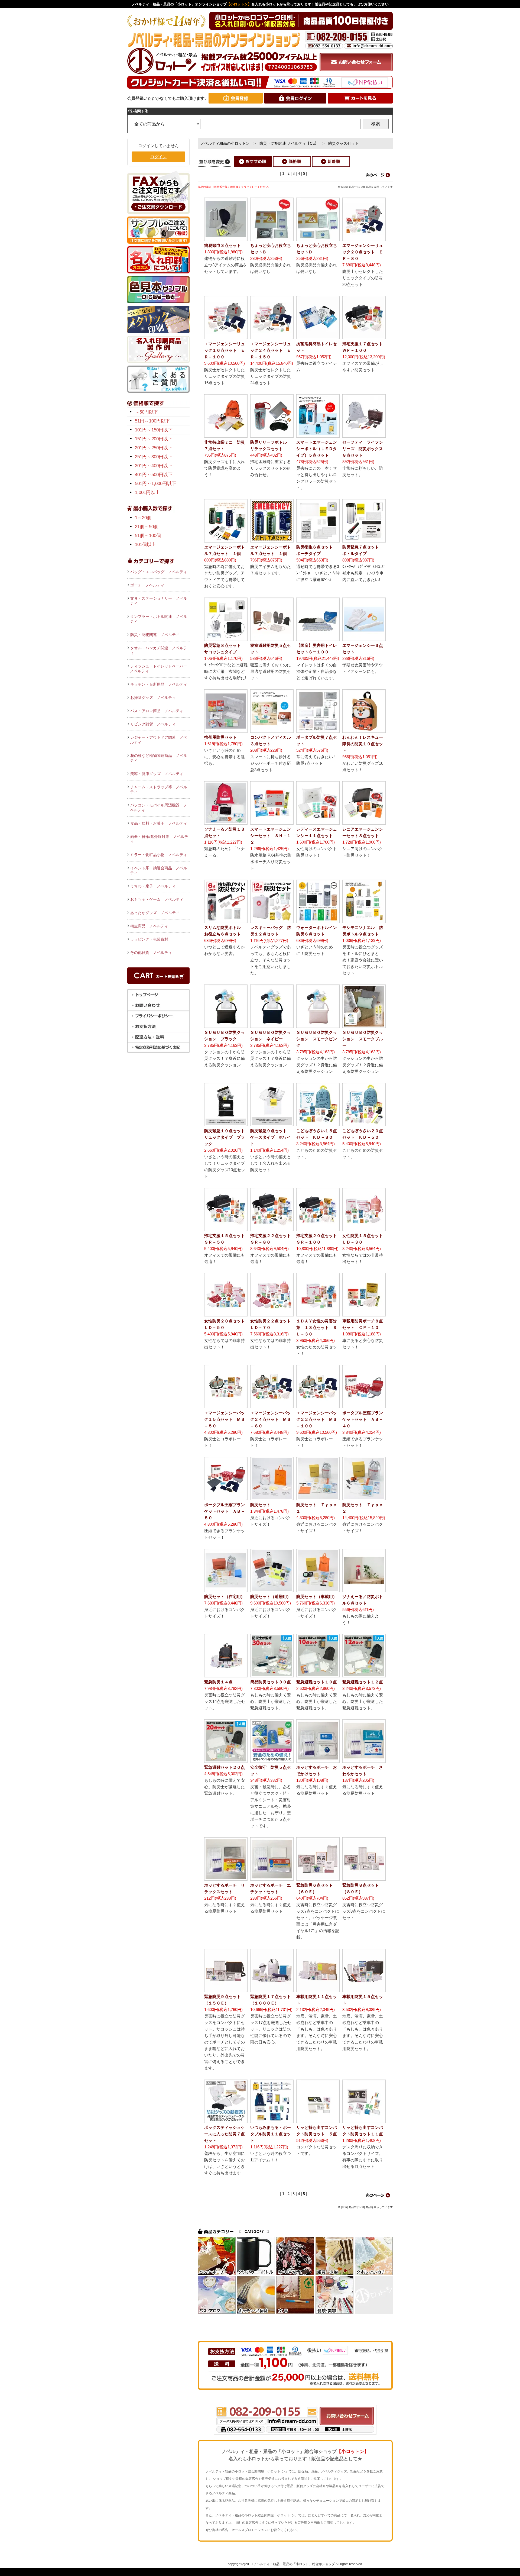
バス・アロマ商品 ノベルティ (157, 711)
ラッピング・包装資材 (149, 939)
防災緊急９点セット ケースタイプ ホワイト (271, 1137)
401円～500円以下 (154, 475)
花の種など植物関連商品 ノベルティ (159, 758)
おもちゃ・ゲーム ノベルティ (157, 899)
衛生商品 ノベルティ (149, 926)
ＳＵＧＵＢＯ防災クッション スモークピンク (317, 1039)
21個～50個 (147, 527)
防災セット (260, 1505)
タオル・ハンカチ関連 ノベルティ (159, 650)
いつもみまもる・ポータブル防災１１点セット (271, 2134)
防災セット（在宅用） (225, 1597)
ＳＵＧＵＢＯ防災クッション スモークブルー (363, 1039)
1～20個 (143, 518)
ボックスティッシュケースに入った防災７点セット (225, 2134)
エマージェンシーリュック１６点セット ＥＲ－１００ (225, 350)
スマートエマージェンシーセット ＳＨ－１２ (271, 836)
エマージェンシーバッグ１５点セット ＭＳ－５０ (225, 1419)
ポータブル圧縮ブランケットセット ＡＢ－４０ (363, 1419)
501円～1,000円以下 (156, 484)
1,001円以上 (147, 493)
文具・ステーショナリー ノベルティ (159, 601)
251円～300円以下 (154, 457)
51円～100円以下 (152, 421)
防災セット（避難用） (271, 1597)
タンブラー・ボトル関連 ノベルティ (159, 619)
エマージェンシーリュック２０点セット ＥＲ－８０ (363, 252)
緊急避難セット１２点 (363, 1682)
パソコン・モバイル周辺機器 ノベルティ (159, 808)
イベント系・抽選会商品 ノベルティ (159, 870)
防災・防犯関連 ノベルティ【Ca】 (289, 143)
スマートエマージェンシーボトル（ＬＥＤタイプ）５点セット (317, 449)
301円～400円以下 (154, 466)
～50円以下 (147, 412)
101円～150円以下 (154, 430)
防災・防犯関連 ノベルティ (155, 635)
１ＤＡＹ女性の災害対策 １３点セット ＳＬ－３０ (317, 1327)
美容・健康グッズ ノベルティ (157, 774)
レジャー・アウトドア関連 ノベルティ (159, 740)
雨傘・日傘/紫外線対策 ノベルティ (159, 839)
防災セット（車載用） (317, 1597)
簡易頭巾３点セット (222, 245)
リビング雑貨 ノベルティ (153, 724)
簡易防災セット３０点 (271, 1682)
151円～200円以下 (154, 439)
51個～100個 (148, 536)
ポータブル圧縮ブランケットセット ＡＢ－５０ (225, 1511)
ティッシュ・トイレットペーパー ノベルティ (160, 669)
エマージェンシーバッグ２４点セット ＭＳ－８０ (271, 1419)
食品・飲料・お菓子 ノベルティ (159, 823)
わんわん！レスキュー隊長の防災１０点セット (363, 744)
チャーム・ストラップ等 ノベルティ (159, 789)
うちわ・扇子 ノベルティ (153, 886)
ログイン (158, 157)
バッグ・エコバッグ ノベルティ (159, 572)
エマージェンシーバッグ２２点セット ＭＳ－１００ (317, 1419)
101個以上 (145, 545)
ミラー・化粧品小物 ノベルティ (159, 855)
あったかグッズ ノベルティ (155, 913)
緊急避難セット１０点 (317, 1682)
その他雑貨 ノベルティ (151, 953)
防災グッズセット (343, 143)
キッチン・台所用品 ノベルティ (159, 684)
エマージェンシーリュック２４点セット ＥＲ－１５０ (271, 350)
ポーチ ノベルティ (147, 585)
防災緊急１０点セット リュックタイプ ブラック (227, 1137)
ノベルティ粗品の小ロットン (225, 143)
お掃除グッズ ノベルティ (153, 698)
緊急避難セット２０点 (225, 1767)
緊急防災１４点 (218, 1682)
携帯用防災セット (220, 737)
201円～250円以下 (154, 448)
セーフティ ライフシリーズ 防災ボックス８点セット (363, 449)
